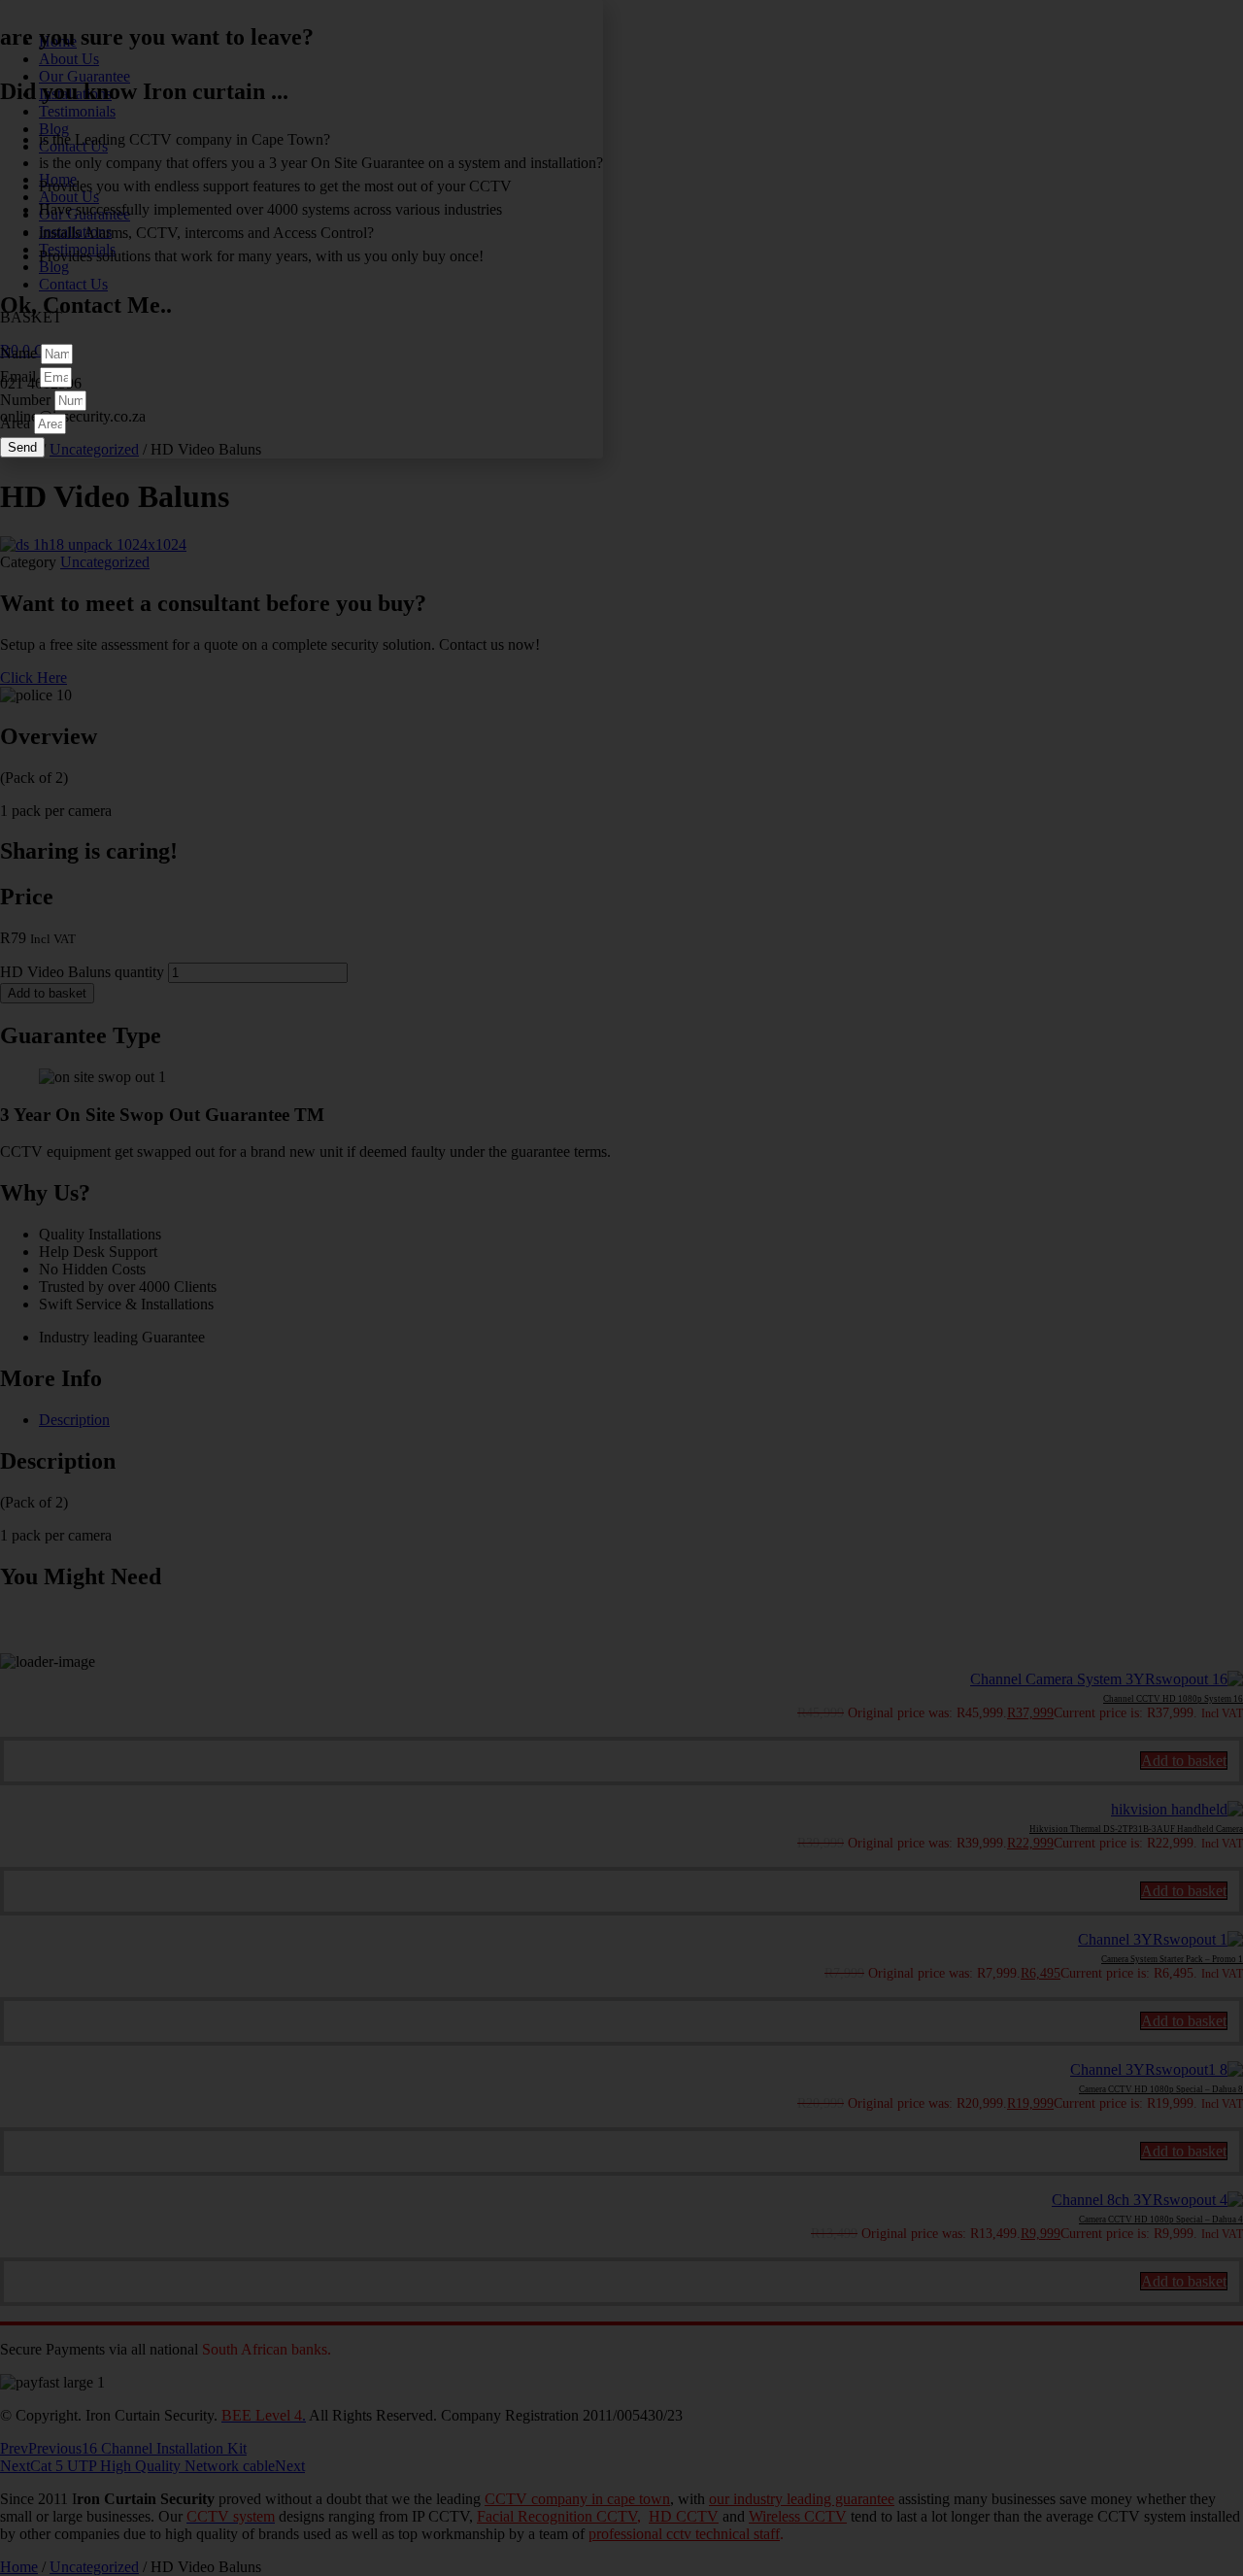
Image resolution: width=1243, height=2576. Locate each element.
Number (27, 400)
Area (17, 423)
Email (20, 376)
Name (20, 353)
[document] (621, 1288)
